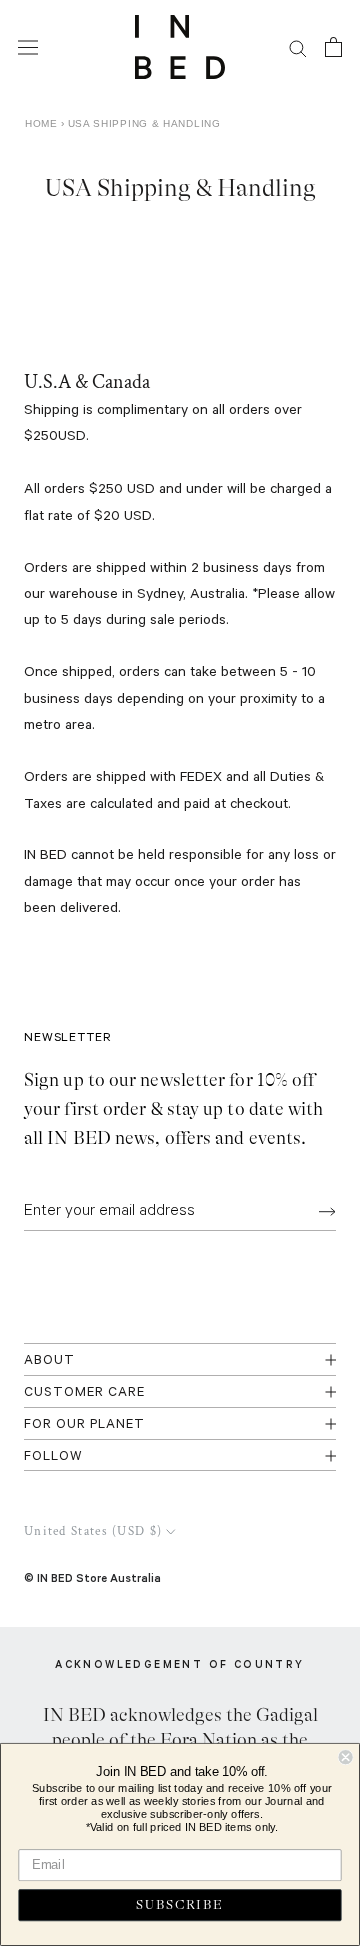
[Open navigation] (28, 47)
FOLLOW (53, 1457)
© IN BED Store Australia (92, 1577)
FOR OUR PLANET (84, 1425)
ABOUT (49, 1361)
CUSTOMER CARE (84, 1393)
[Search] (298, 47)
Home (41, 123)
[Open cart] (333, 47)
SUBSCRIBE (179, 1905)
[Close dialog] (346, 1757)
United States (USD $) (93, 1531)
